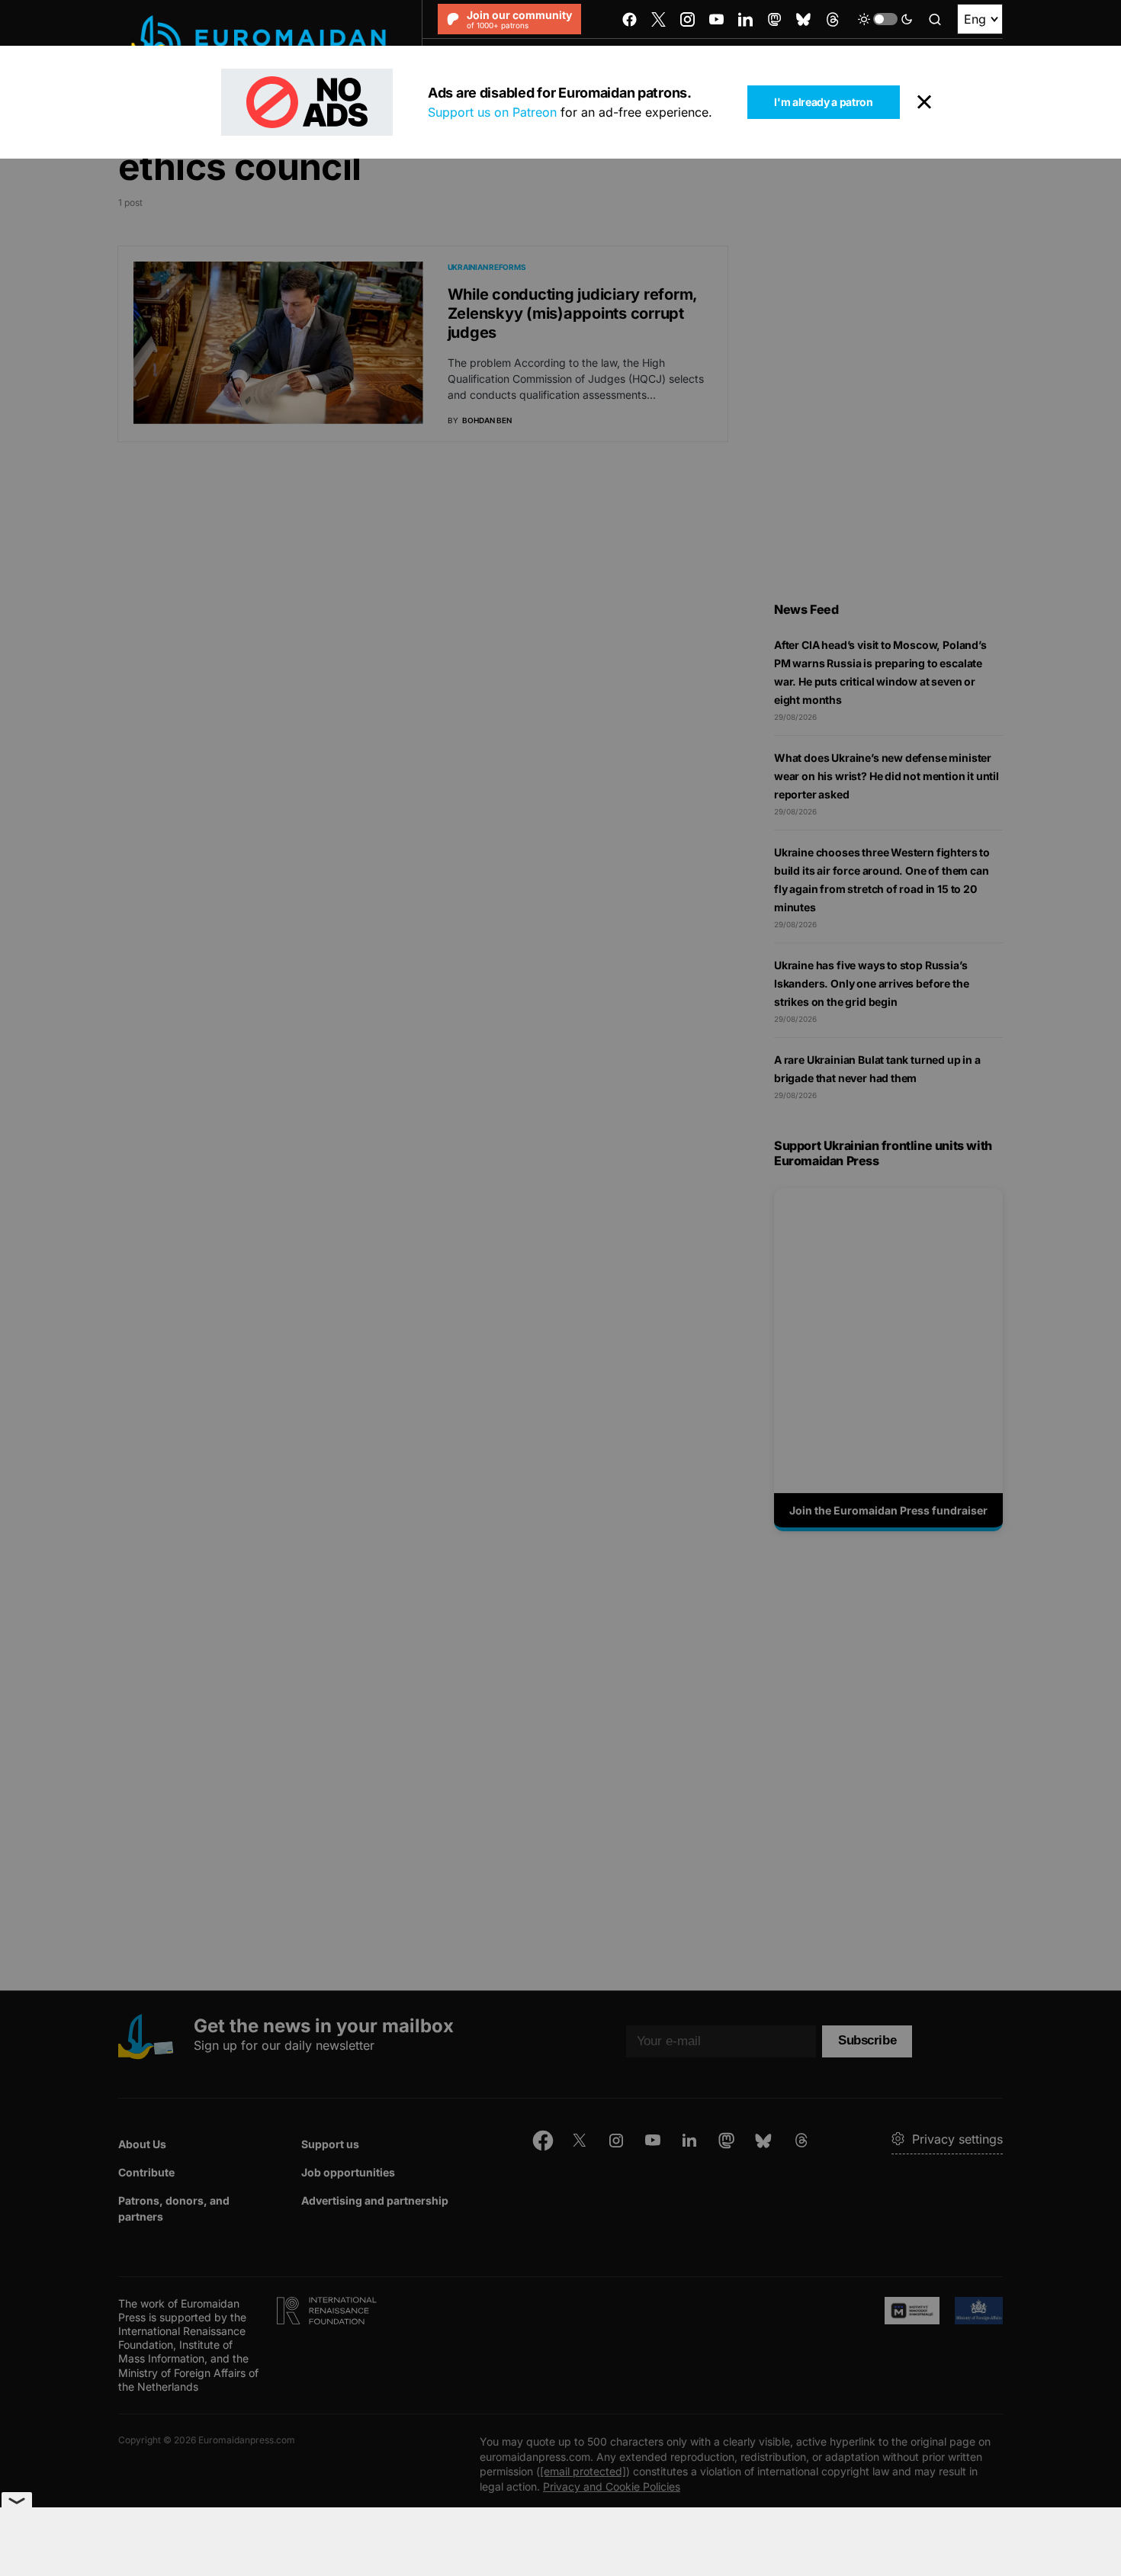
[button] (885, 19)
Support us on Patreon (492, 112)
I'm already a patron (823, 102)
